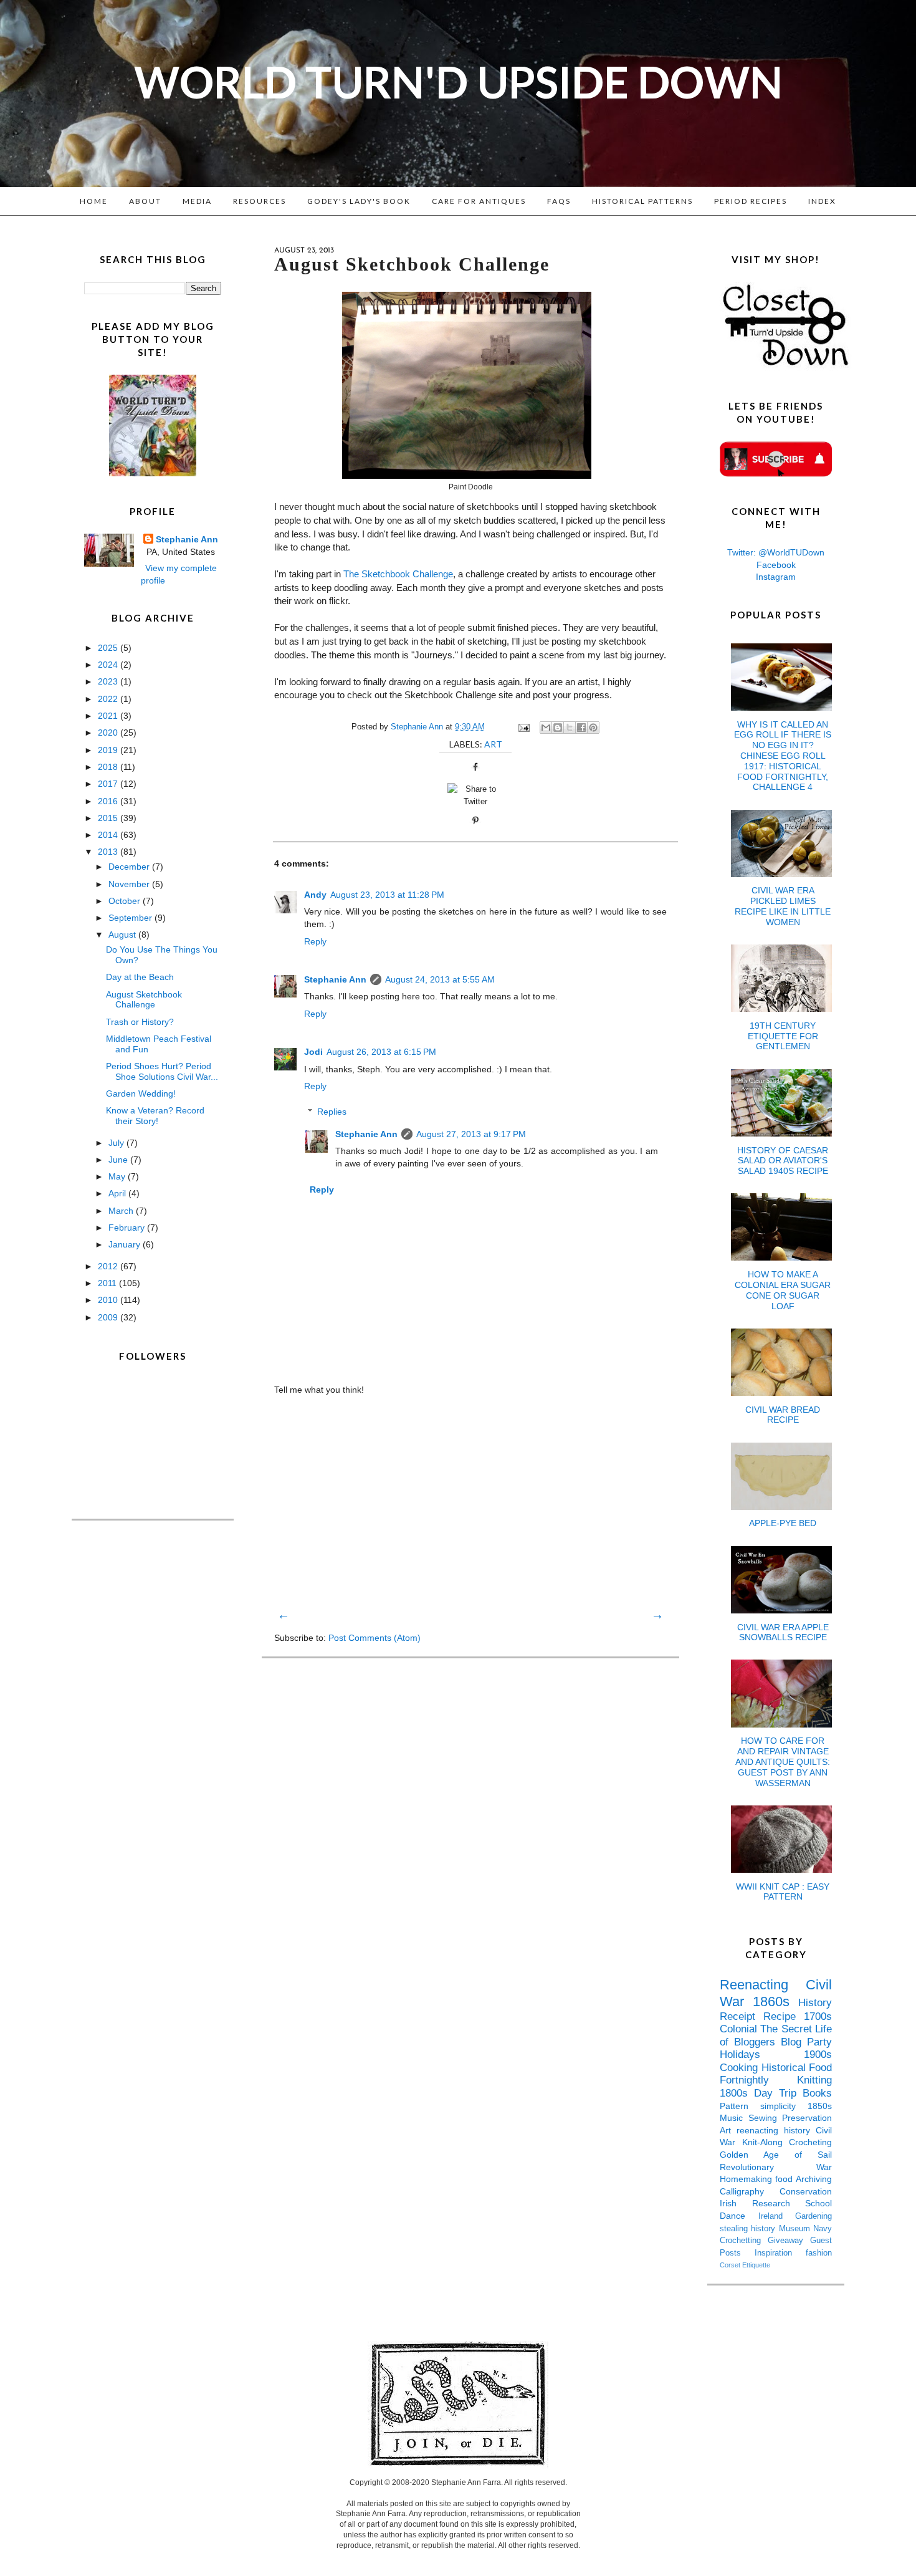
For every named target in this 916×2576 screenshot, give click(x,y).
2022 (109, 699)
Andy (315, 895)
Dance (739, 2216)
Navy (823, 2229)
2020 (109, 733)
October (126, 901)
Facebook (776, 565)
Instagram (776, 577)
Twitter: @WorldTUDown (776, 552)
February (128, 1228)
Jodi (313, 1052)
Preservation (807, 2118)
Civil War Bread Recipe (783, 1415)
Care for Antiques (479, 201)
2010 (109, 1300)
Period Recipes (751, 201)
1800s (737, 2093)
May (118, 1176)
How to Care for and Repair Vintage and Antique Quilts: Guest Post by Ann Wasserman (783, 1761)
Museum (796, 2229)
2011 (108, 1283)
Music (734, 2118)
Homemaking (747, 2179)
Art (493, 744)
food (785, 2179)
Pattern (740, 2106)
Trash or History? (140, 1022)
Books (817, 2093)
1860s (775, 2002)
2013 (109, 852)
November (130, 884)
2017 (109, 784)
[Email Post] (523, 727)
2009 (109, 1317)
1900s (818, 2055)
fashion (819, 2253)
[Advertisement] (470, 1501)
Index (822, 201)
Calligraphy (750, 2191)
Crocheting (810, 2142)
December (130, 867)
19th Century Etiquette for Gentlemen (783, 1036)
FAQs (559, 201)
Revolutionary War (776, 2167)
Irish (736, 2203)
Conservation (806, 2191)
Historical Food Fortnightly (776, 2074)
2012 (109, 1266)
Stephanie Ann (335, 979)
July (117, 1143)
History (815, 2003)
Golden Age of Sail (776, 2155)
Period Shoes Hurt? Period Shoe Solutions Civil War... (162, 1071)
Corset (731, 2265)
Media (197, 201)
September (131, 918)
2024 (109, 665)
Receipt (742, 2016)
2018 (109, 767)
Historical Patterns (642, 201)
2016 (109, 801)
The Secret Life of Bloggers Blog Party (776, 2035)
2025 (109, 648)
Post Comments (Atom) (375, 1638)
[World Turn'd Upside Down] (153, 473)
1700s (818, 2016)
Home (94, 201)
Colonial (740, 2029)
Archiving (814, 2179)
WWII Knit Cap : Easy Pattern (783, 1892)
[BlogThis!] (558, 728)
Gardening (813, 2216)
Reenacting (763, 1985)
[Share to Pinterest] (593, 728)
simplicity (784, 2106)
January (126, 1244)
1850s (820, 2106)
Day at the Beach (140, 977)
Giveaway (789, 2241)
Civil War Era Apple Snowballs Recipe (783, 1632)
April (118, 1193)
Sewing (766, 2118)
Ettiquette (756, 2265)
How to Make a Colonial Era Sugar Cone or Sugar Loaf (783, 1290)
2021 (109, 716)
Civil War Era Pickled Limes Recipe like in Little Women (783, 906)
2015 (109, 818)
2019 (109, 750)
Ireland (777, 2216)
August (123, 935)
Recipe (784, 2016)
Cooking (741, 2068)
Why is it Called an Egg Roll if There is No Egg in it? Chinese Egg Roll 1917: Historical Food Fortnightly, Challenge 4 (783, 756)
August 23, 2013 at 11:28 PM (387, 895)
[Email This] (546, 728)
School (818, 2203)
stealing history (749, 2229)
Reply (315, 941)
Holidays (762, 2055)
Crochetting (744, 2241)
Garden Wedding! (141, 1093)
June (119, 1160)
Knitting (814, 2080)
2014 (109, 835)
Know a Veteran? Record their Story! (155, 1116)
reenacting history (776, 2130)
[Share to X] (570, 728)
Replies (332, 1112)
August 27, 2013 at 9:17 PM (471, 1134)
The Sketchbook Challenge (398, 574)
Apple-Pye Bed (783, 1523)
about (145, 201)
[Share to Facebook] (581, 728)
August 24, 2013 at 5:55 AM (440, 979)
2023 (109, 681)
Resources (260, 201)
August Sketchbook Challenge (144, 1000)
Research (779, 2203)
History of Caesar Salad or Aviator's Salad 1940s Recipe (783, 1161)
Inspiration (780, 2253)
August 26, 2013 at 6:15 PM (381, 1052)
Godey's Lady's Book (359, 201)
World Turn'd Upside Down (458, 82)
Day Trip (778, 2093)
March (122, 1211)
